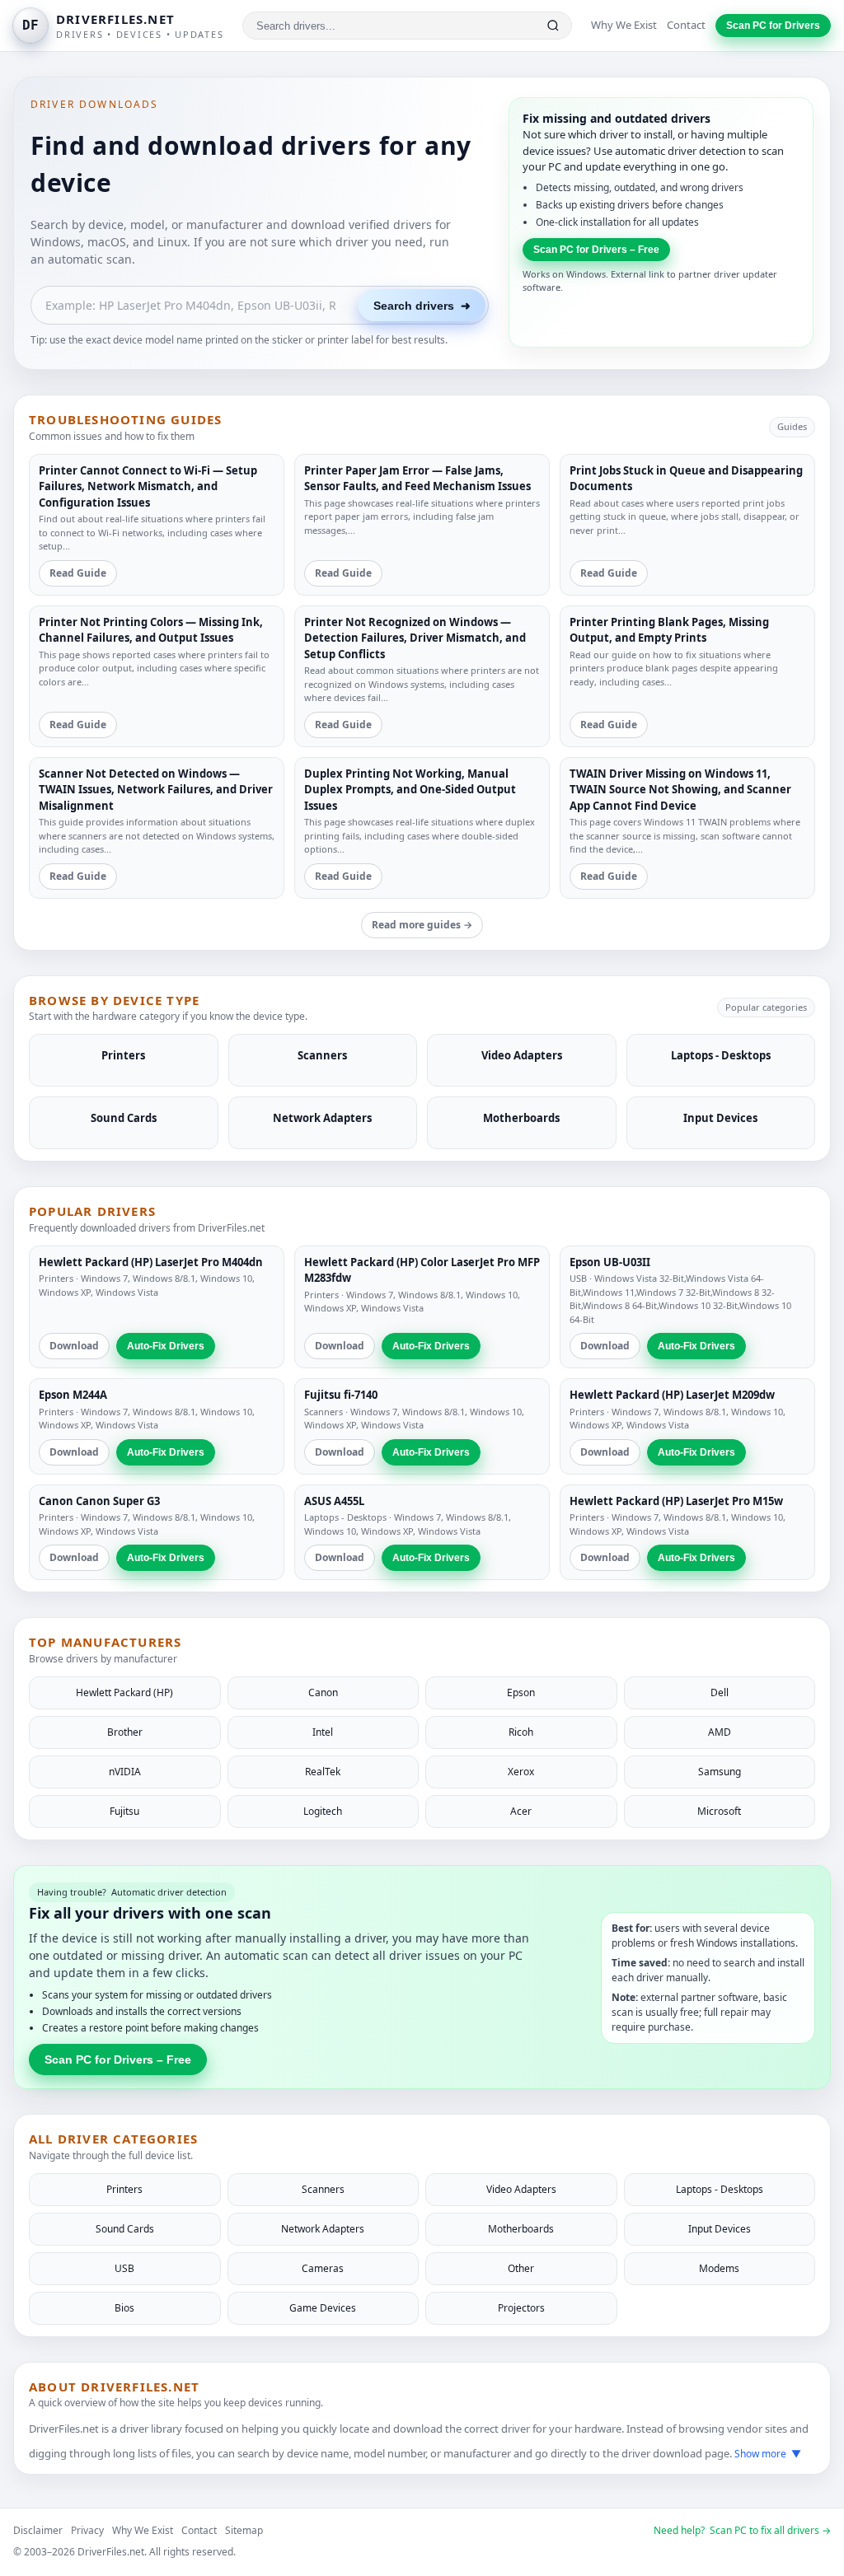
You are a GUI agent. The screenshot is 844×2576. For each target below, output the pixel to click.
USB (578, 1278)
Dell (720, 1692)
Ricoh (521, 1732)
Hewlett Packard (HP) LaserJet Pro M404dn (151, 1262)
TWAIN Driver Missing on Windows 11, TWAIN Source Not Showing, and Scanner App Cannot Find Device (680, 790)
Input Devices (720, 2229)
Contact (686, 25)
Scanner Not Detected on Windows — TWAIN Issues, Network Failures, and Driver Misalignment (156, 790)
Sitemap (244, 2530)
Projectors (521, 2308)
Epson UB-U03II (610, 1262)
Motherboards (521, 2229)
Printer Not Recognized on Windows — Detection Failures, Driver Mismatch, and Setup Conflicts (415, 638)
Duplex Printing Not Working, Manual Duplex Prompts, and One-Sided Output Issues (410, 790)
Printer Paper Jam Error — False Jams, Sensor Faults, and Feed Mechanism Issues (417, 479)
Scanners (324, 1412)
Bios (124, 2308)
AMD (720, 1732)
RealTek (323, 1772)
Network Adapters (323, 2229)
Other (521, 2268)
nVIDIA (125, 1772)
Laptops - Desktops (345, 1517)
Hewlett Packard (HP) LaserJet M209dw (672, 1395)
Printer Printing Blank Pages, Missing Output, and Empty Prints (669, 630)
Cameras (323, 2268)
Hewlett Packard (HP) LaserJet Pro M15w (676, 1501)
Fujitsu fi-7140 (341, 1395)
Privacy (87, 2530)
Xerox (521, 1772)
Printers (56, 1278)
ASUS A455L (334, 1501)
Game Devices (323, 2308)
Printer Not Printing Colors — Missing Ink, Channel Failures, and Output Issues (151, 630)
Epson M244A (73, 1395)
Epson (521, 1692)
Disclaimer (38, 2530)
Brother (125, 1732)
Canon (323, 1692)
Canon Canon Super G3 (99, 1501)
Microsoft (719, 1811)
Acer (521, 1811)
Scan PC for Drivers (773, 26)
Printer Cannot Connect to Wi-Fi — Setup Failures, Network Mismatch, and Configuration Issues (148, 486)
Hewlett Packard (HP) (124, 1692)
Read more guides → (422, 925)
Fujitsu (124, 1811)
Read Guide (78, 573)
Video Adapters (521, 2189)
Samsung (720, 1772)
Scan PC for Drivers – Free (596, 250)
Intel (323, 1732)
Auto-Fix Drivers (166, 1346)
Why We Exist (624, 25)
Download (74, 1346)
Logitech (323, 1811)
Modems (719, 2268)
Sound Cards (125, 2229)
